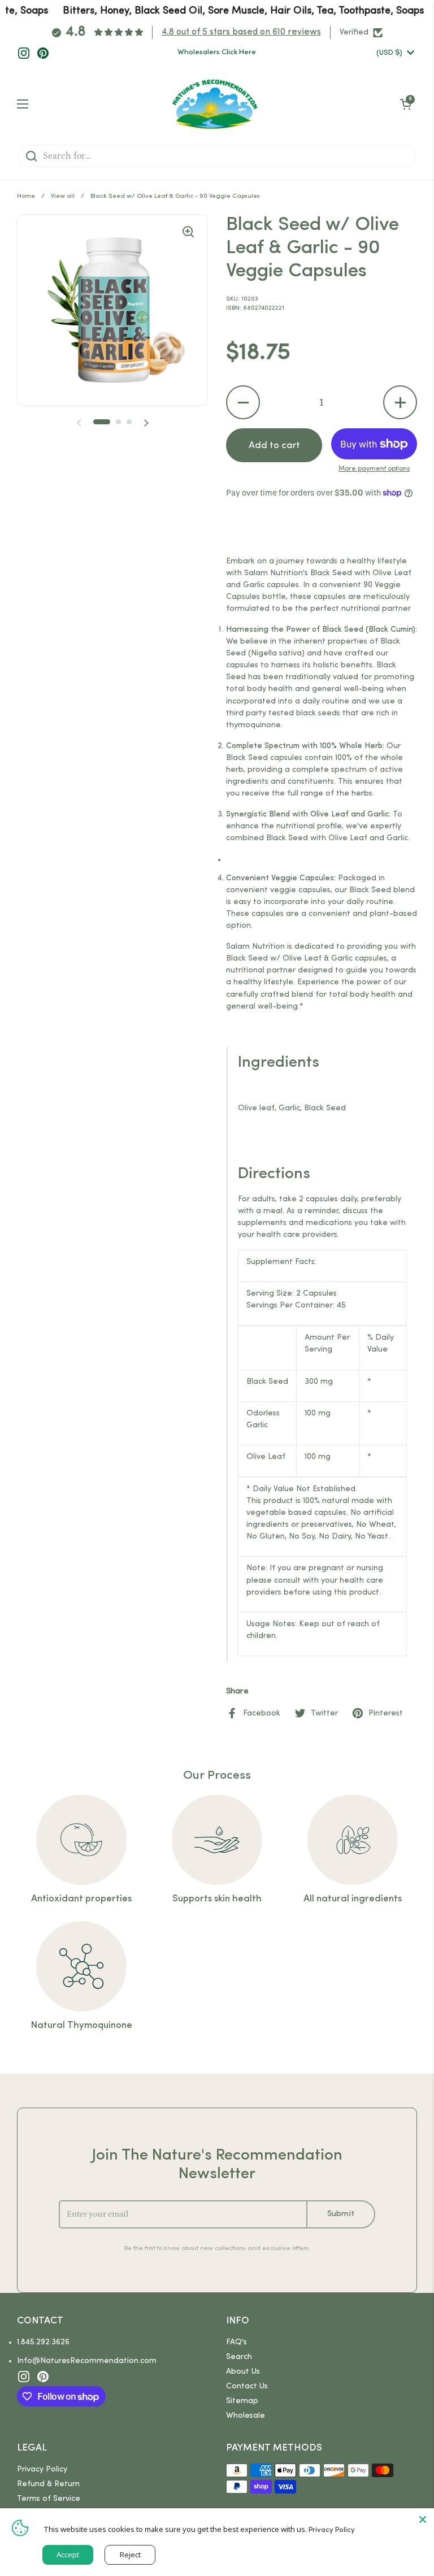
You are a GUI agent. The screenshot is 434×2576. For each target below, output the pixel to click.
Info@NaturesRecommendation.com (87, 2361)
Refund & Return (48, 2484)
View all (63, 196)
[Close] (423, 2519)
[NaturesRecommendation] (214, 104)
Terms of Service (49, 2499)
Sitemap (242, 2401)
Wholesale (246, 2416)
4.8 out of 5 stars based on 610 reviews (241, 32)
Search (239, 2357)
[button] (243, 402)
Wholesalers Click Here (217, 52)
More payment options (374, 469)
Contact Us (247, 2386)
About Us (243, 2372)
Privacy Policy (42, 2469)
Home (26, 196)
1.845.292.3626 (43, 2342)
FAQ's (236, 2342)
